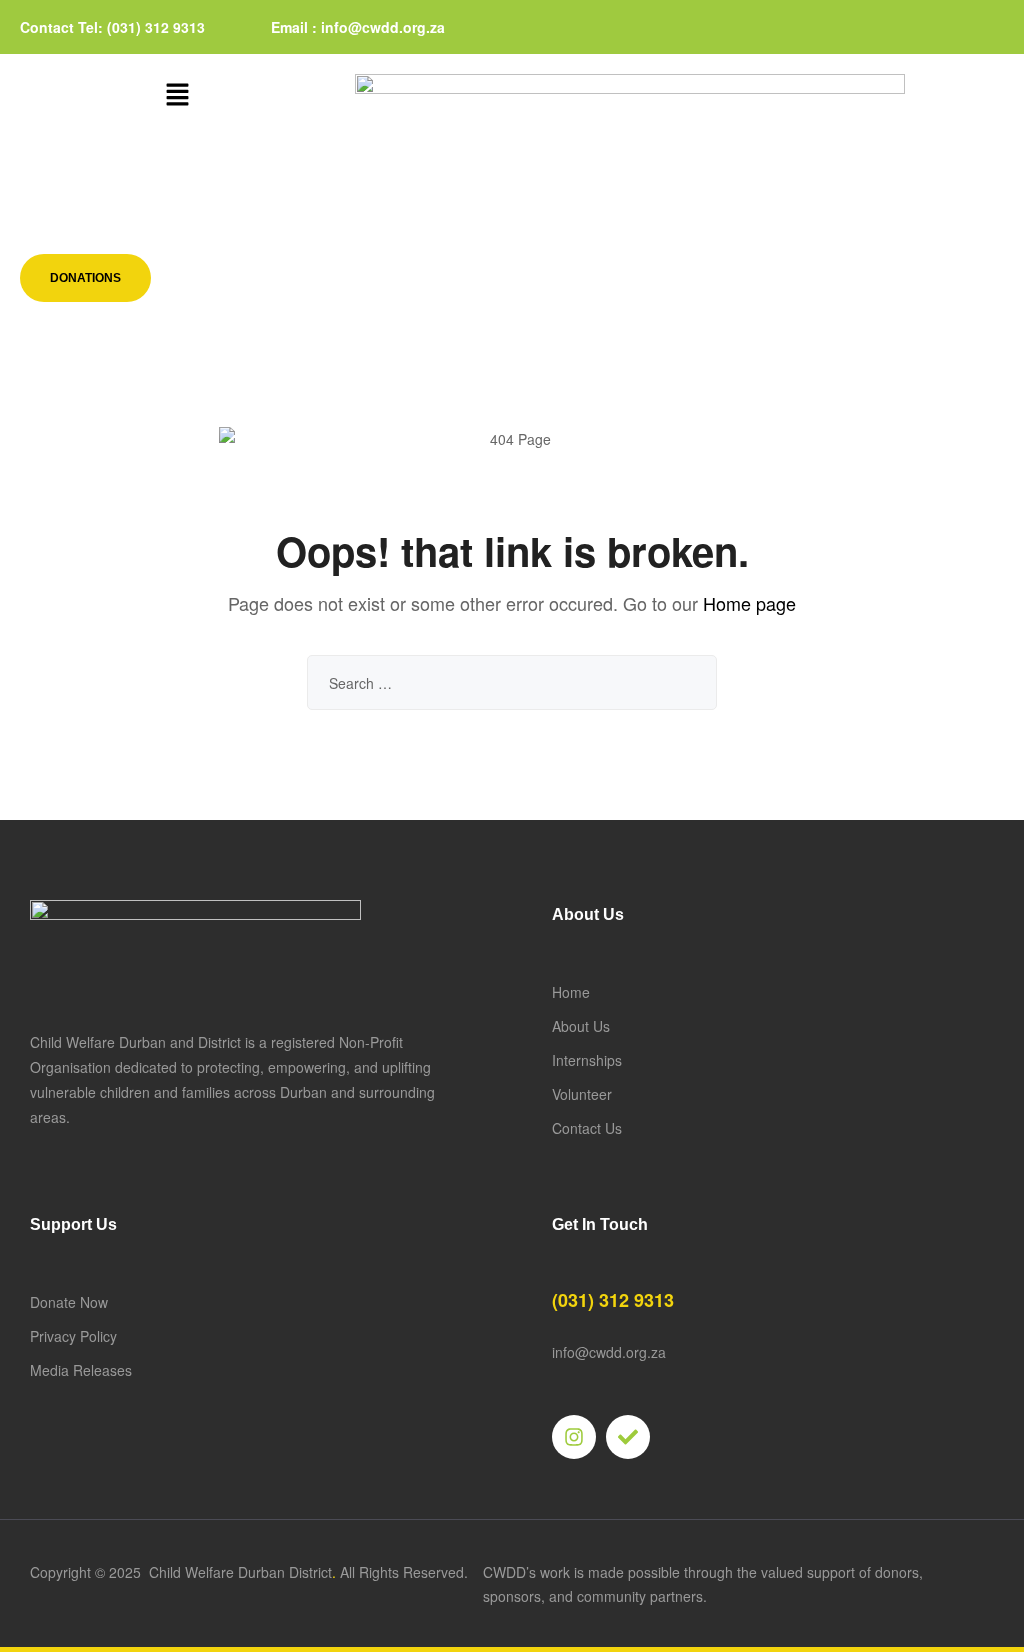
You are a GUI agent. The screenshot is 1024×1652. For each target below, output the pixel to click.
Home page (749, 603)
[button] (177, 95)
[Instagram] (574, 1437)
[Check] (628, 1437)
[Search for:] (512, 683)
